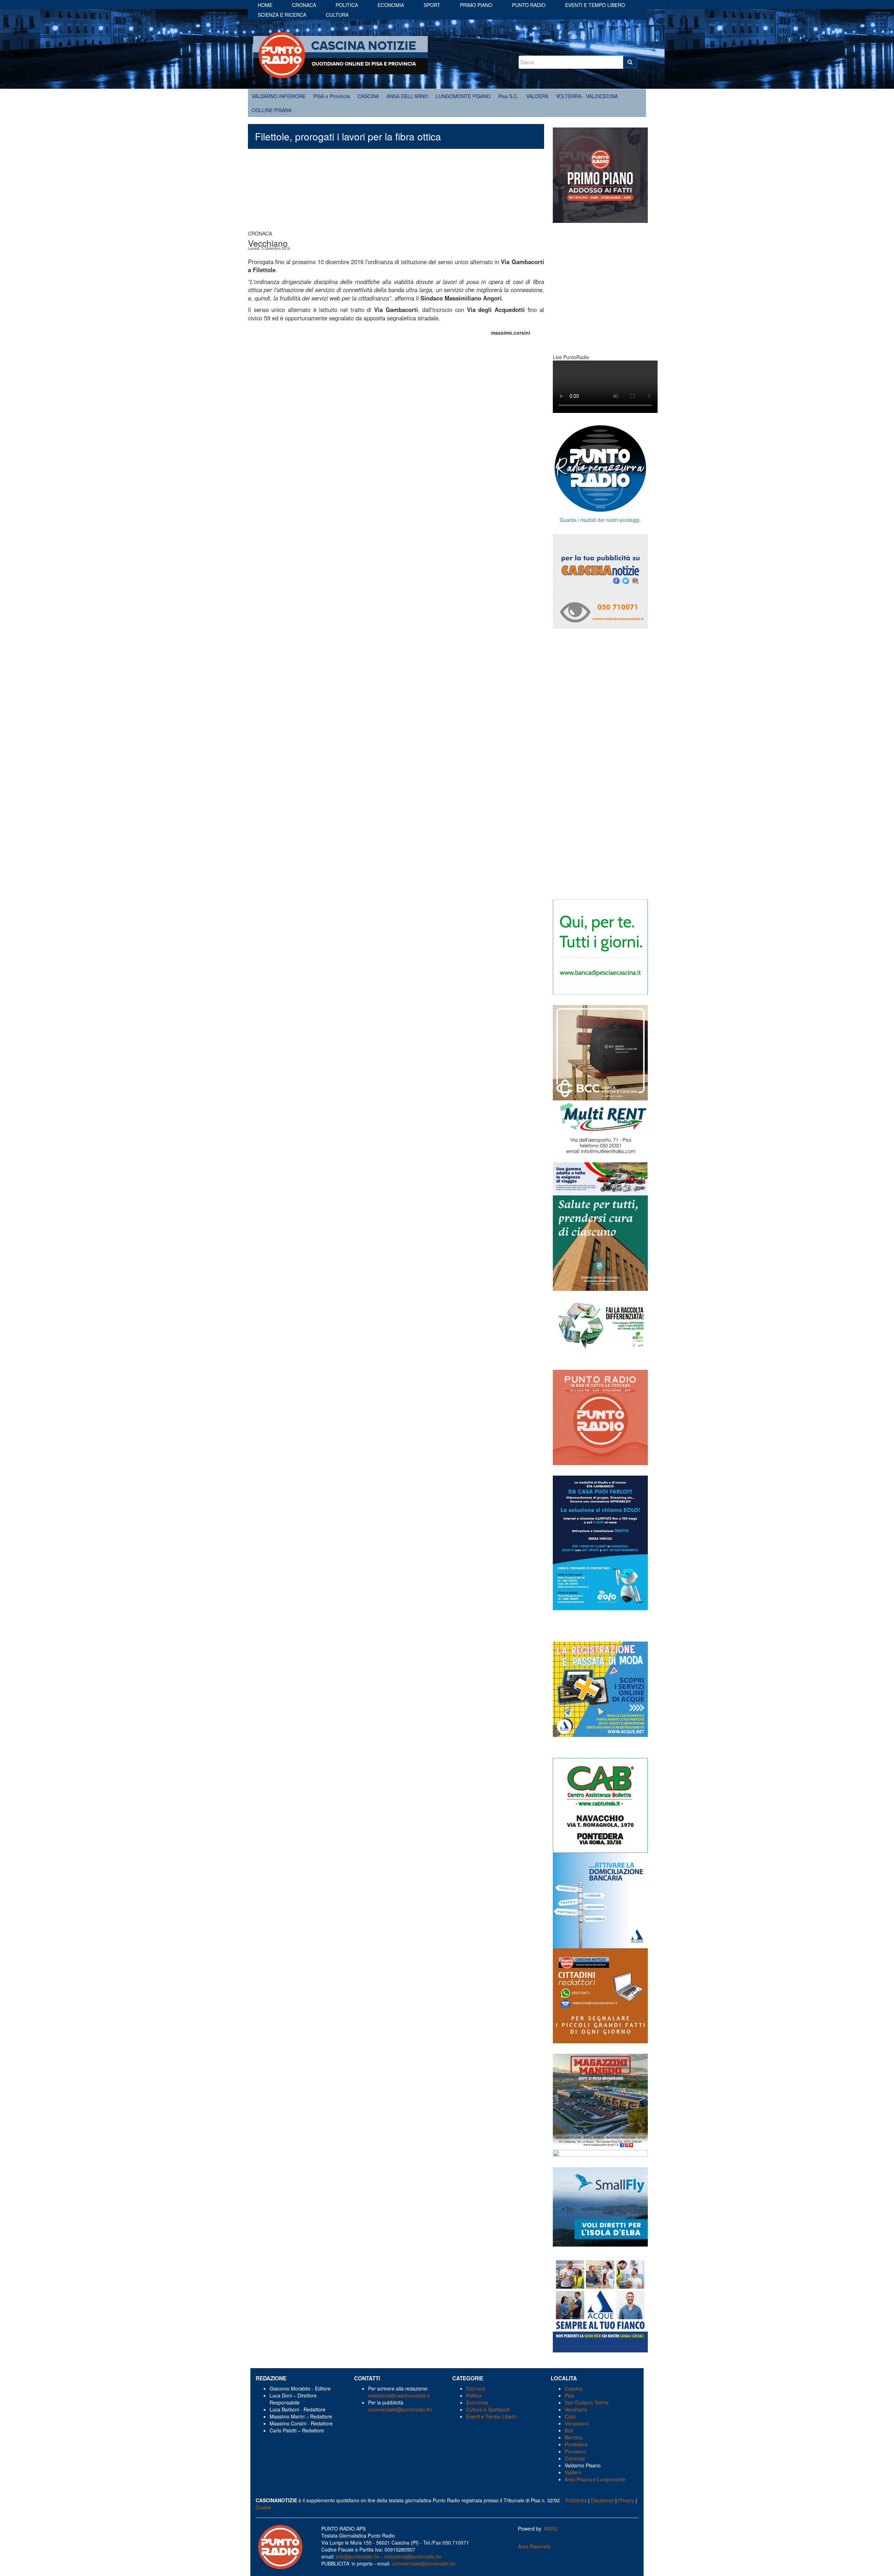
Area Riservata (534, 2546)
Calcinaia (575, 2458)
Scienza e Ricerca (282, 15)
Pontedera (576, 2444)
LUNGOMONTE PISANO (463, 96)
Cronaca (304, 5)
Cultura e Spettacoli (488, 2409)
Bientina (574, 2437)
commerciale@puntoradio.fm (400, 2409)
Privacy (626, 2500)
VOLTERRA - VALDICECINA (587, 96)
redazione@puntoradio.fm (413, 2556)
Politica (347, 5)
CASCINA (368, 96)
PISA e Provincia (332, 96)
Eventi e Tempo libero (595, 5)
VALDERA (537, 96)
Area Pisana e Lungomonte (595, 2479)
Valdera (573, 2472)
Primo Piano (476, 5)
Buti (569, 2430)
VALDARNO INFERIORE (279, 96)
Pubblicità (576, 2500)
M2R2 (551, 2528)
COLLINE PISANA (272, 110)
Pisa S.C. (508, 96)
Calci (570, 2416)
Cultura (337, 15)
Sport (432, 5)
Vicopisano (577, 2423)
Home (265, 5)
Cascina (574, 2388)
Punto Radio (529, 5)
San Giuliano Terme (587, 2402)
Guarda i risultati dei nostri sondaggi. (600, 520)
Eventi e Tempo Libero (492, 2416)
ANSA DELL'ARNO (407, 96)
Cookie (263, 2507)
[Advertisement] (396, 193)
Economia (391, 5)
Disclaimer (602, 2500)
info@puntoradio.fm (358, 2556)
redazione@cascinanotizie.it (399, 2395)
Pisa (569, 2395)
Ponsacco (576, 2451)
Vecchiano (576, 2409)
